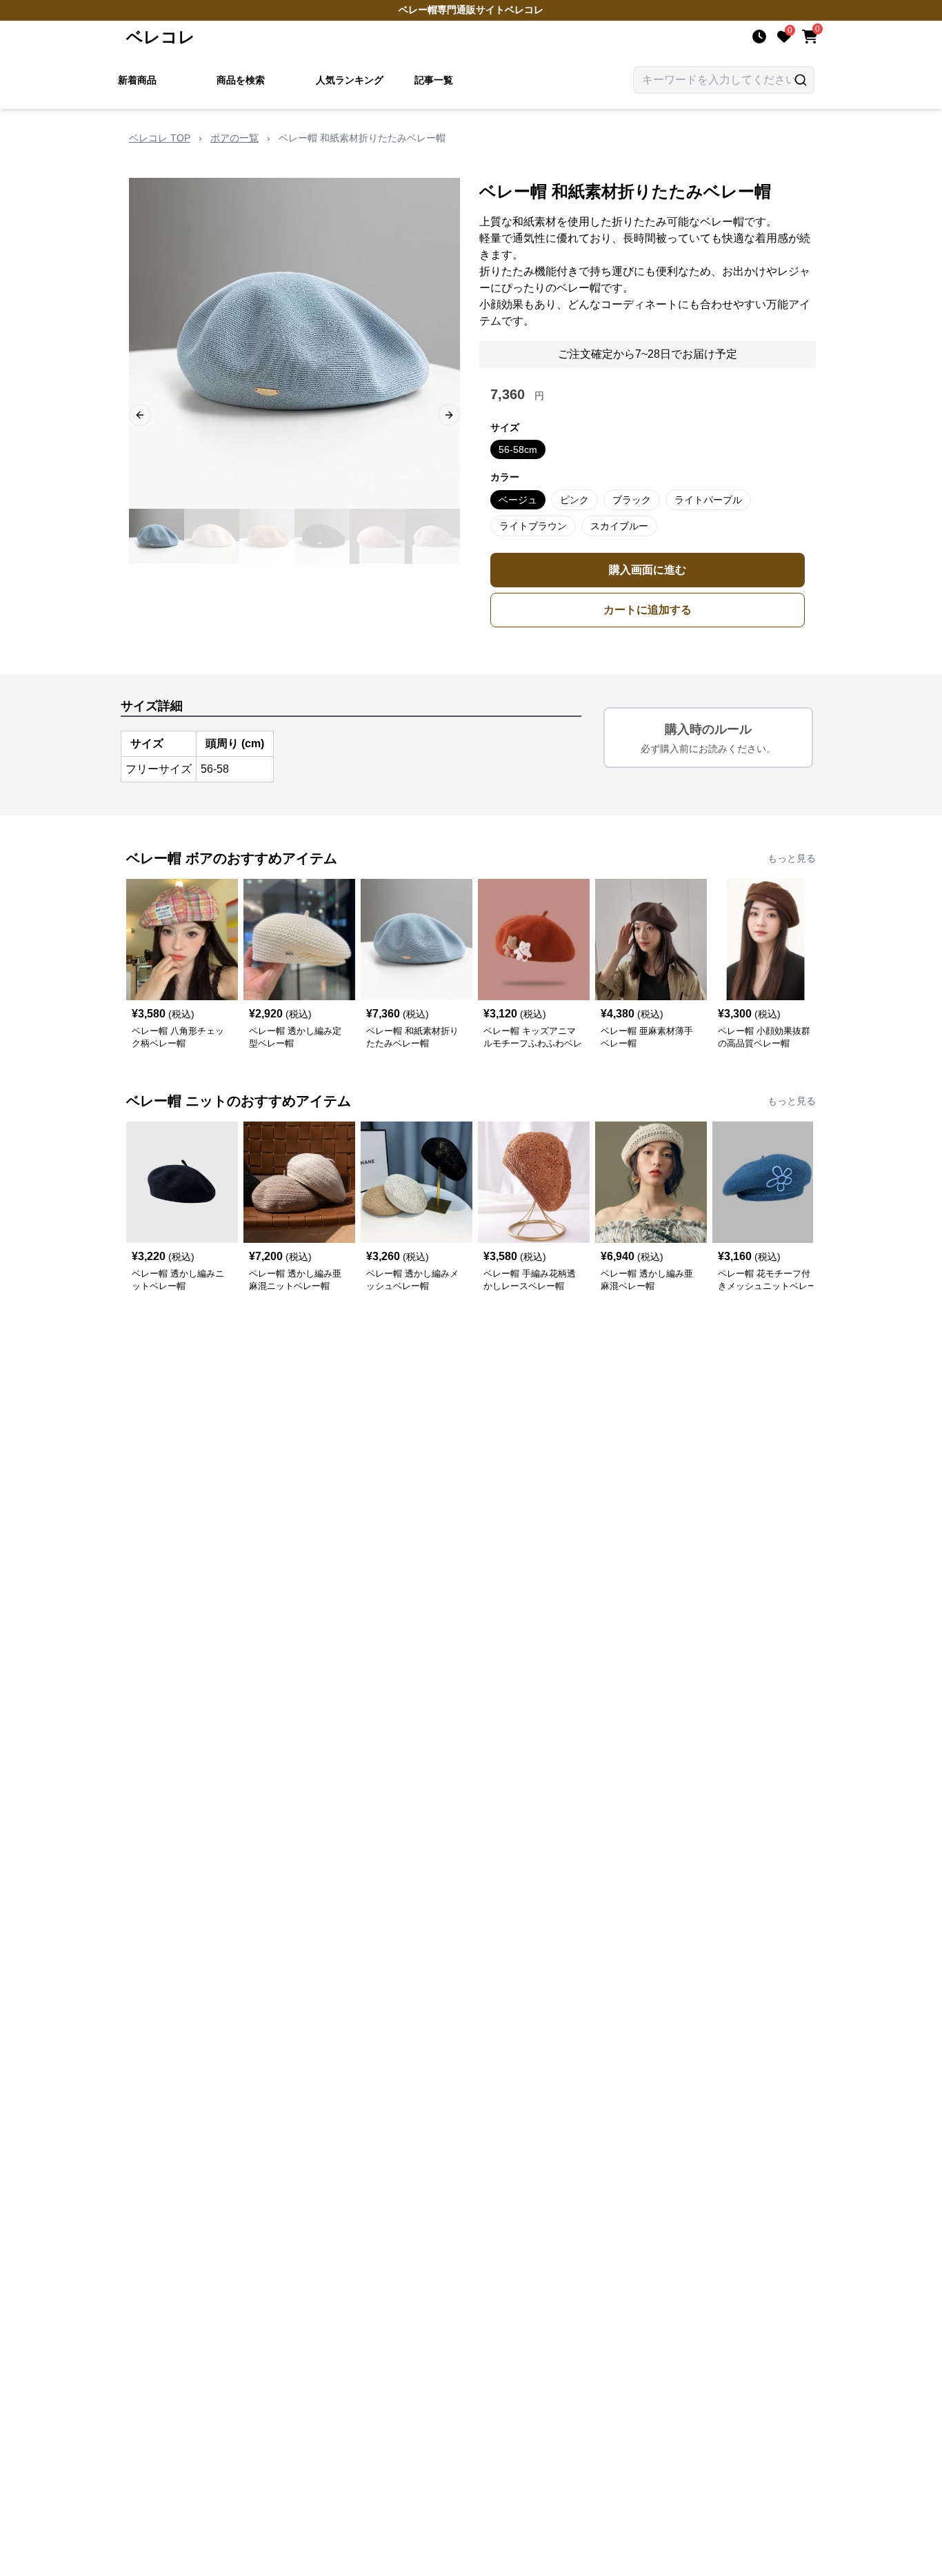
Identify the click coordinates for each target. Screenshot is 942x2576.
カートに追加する (648, 610)
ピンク (574, 500)
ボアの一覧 (234, 138)
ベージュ (518, 500)
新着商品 (137, 80)
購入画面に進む (648, 570)
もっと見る (792, 858)
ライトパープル (708, 500)
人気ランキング (350, 80)
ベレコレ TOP (160, 138)
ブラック (632, 500)
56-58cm (518, 449)
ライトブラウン (533, 526)
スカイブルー (619, 526)
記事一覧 (434, 80)
